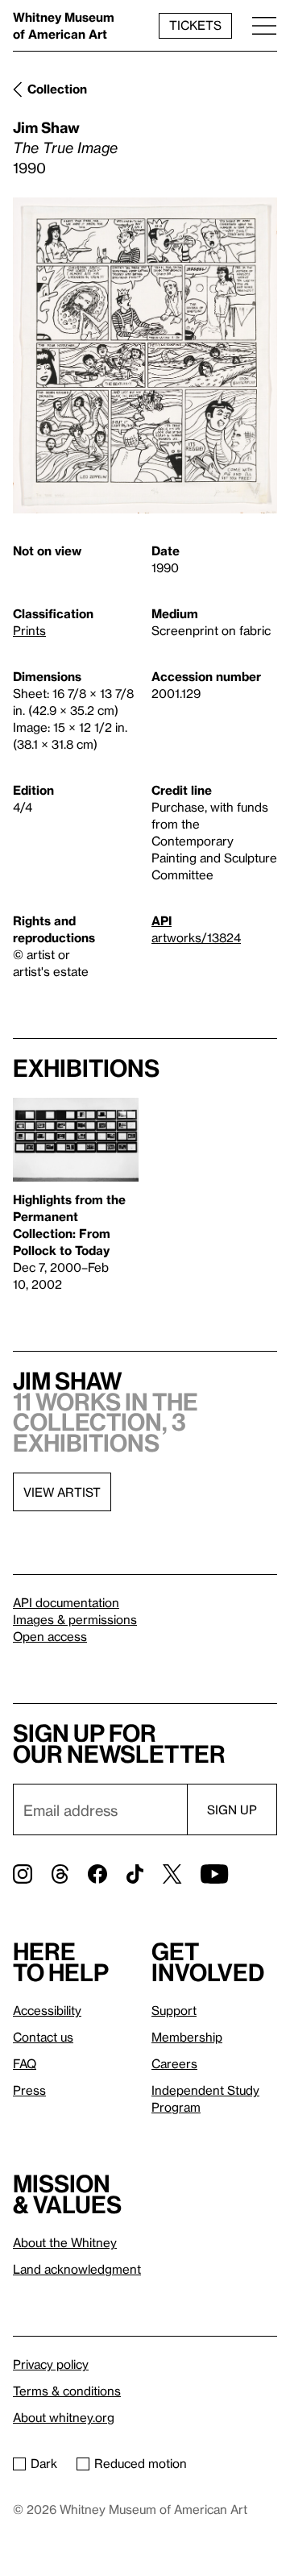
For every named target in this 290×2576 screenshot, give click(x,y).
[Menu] (264, 25)
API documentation (66, 1602)
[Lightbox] (145, 355)
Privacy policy (51, 2364)
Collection (57, 89)
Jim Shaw (46, 127)
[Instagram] (23, 1874)
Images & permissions (75, 1619)
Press (29, 2090)
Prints (29, 630)
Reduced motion (141, 2463)
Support (174, 2010)
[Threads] (60, 1874)
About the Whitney (65, 2242)
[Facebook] (97, 1874)
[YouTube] (214, 1874)
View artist (62, 1492)
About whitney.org (64, 2417)
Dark (44, 2463)
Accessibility (47, 2010)
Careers (174, 2063)
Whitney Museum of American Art (64, 25)
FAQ (25, 2063)
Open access (50, 1636)
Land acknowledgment (77, 2269)
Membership (187, 2037)
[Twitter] (172, 1874)
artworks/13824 (196, 937)
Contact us (43, 2037)
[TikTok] (135, 1874)
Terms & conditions (67, 2391)
